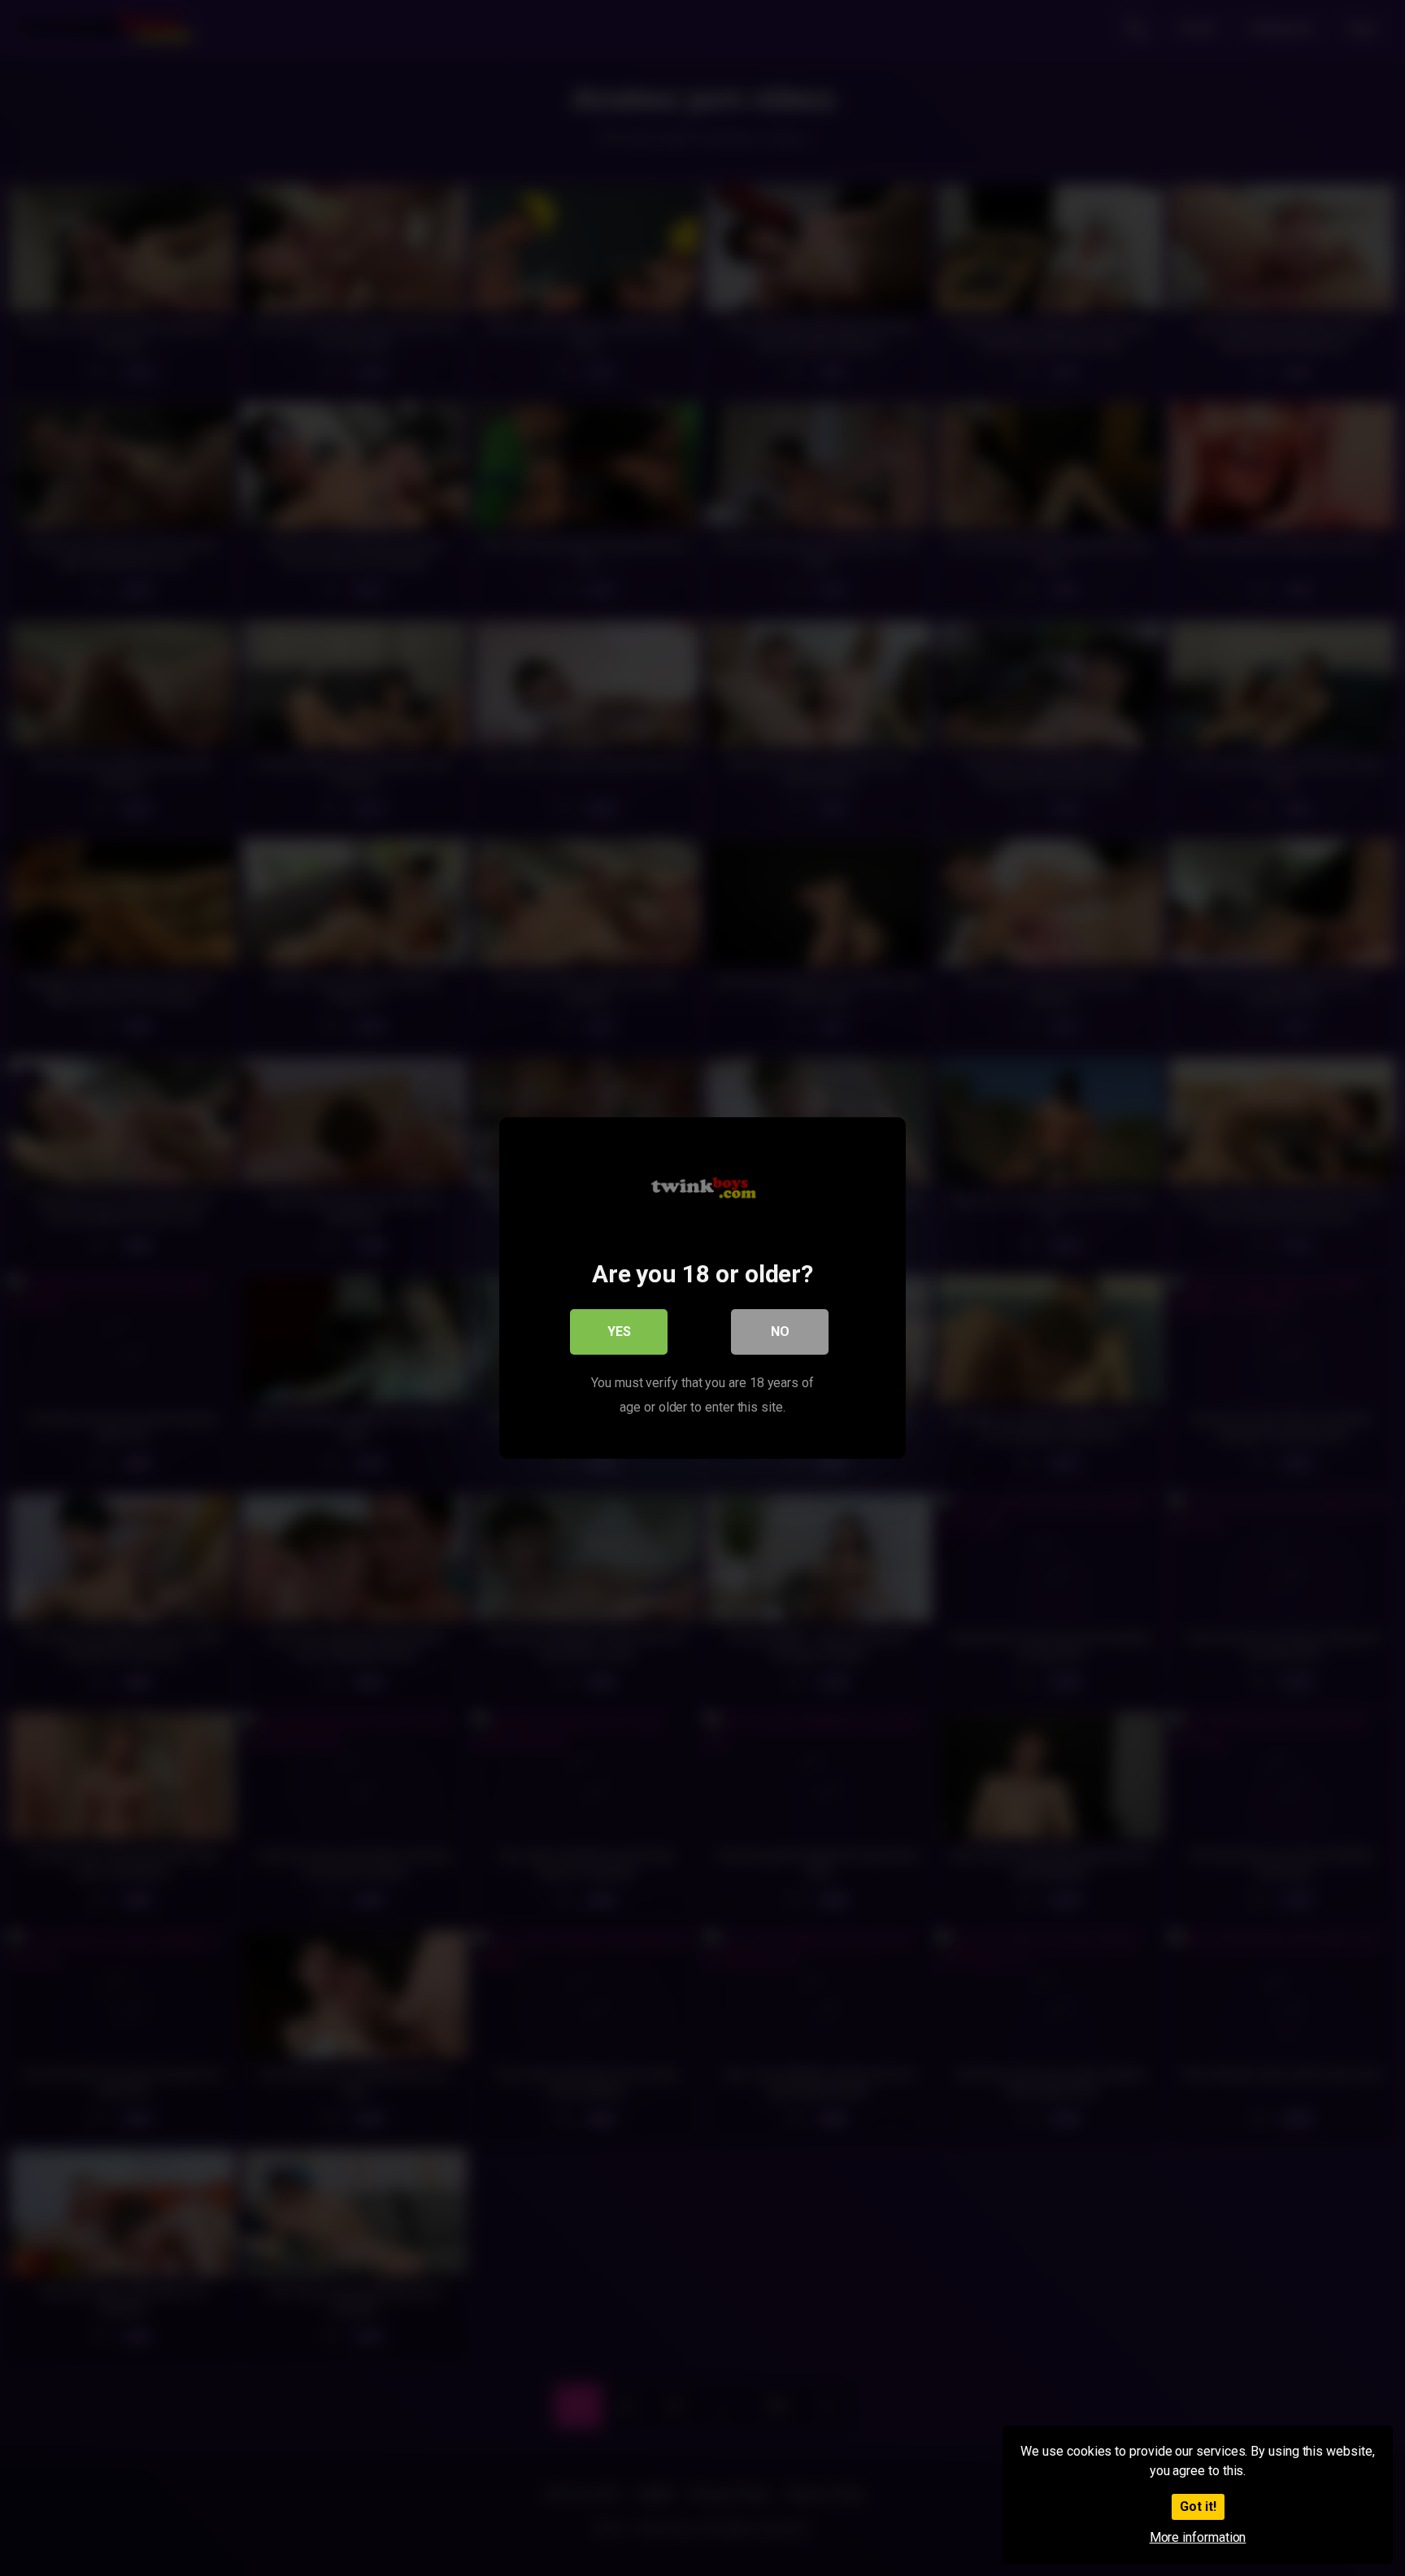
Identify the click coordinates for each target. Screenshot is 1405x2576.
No (780, 1332)
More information (1198, 2537)
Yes (619, 1332)
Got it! (1198, 2506)
